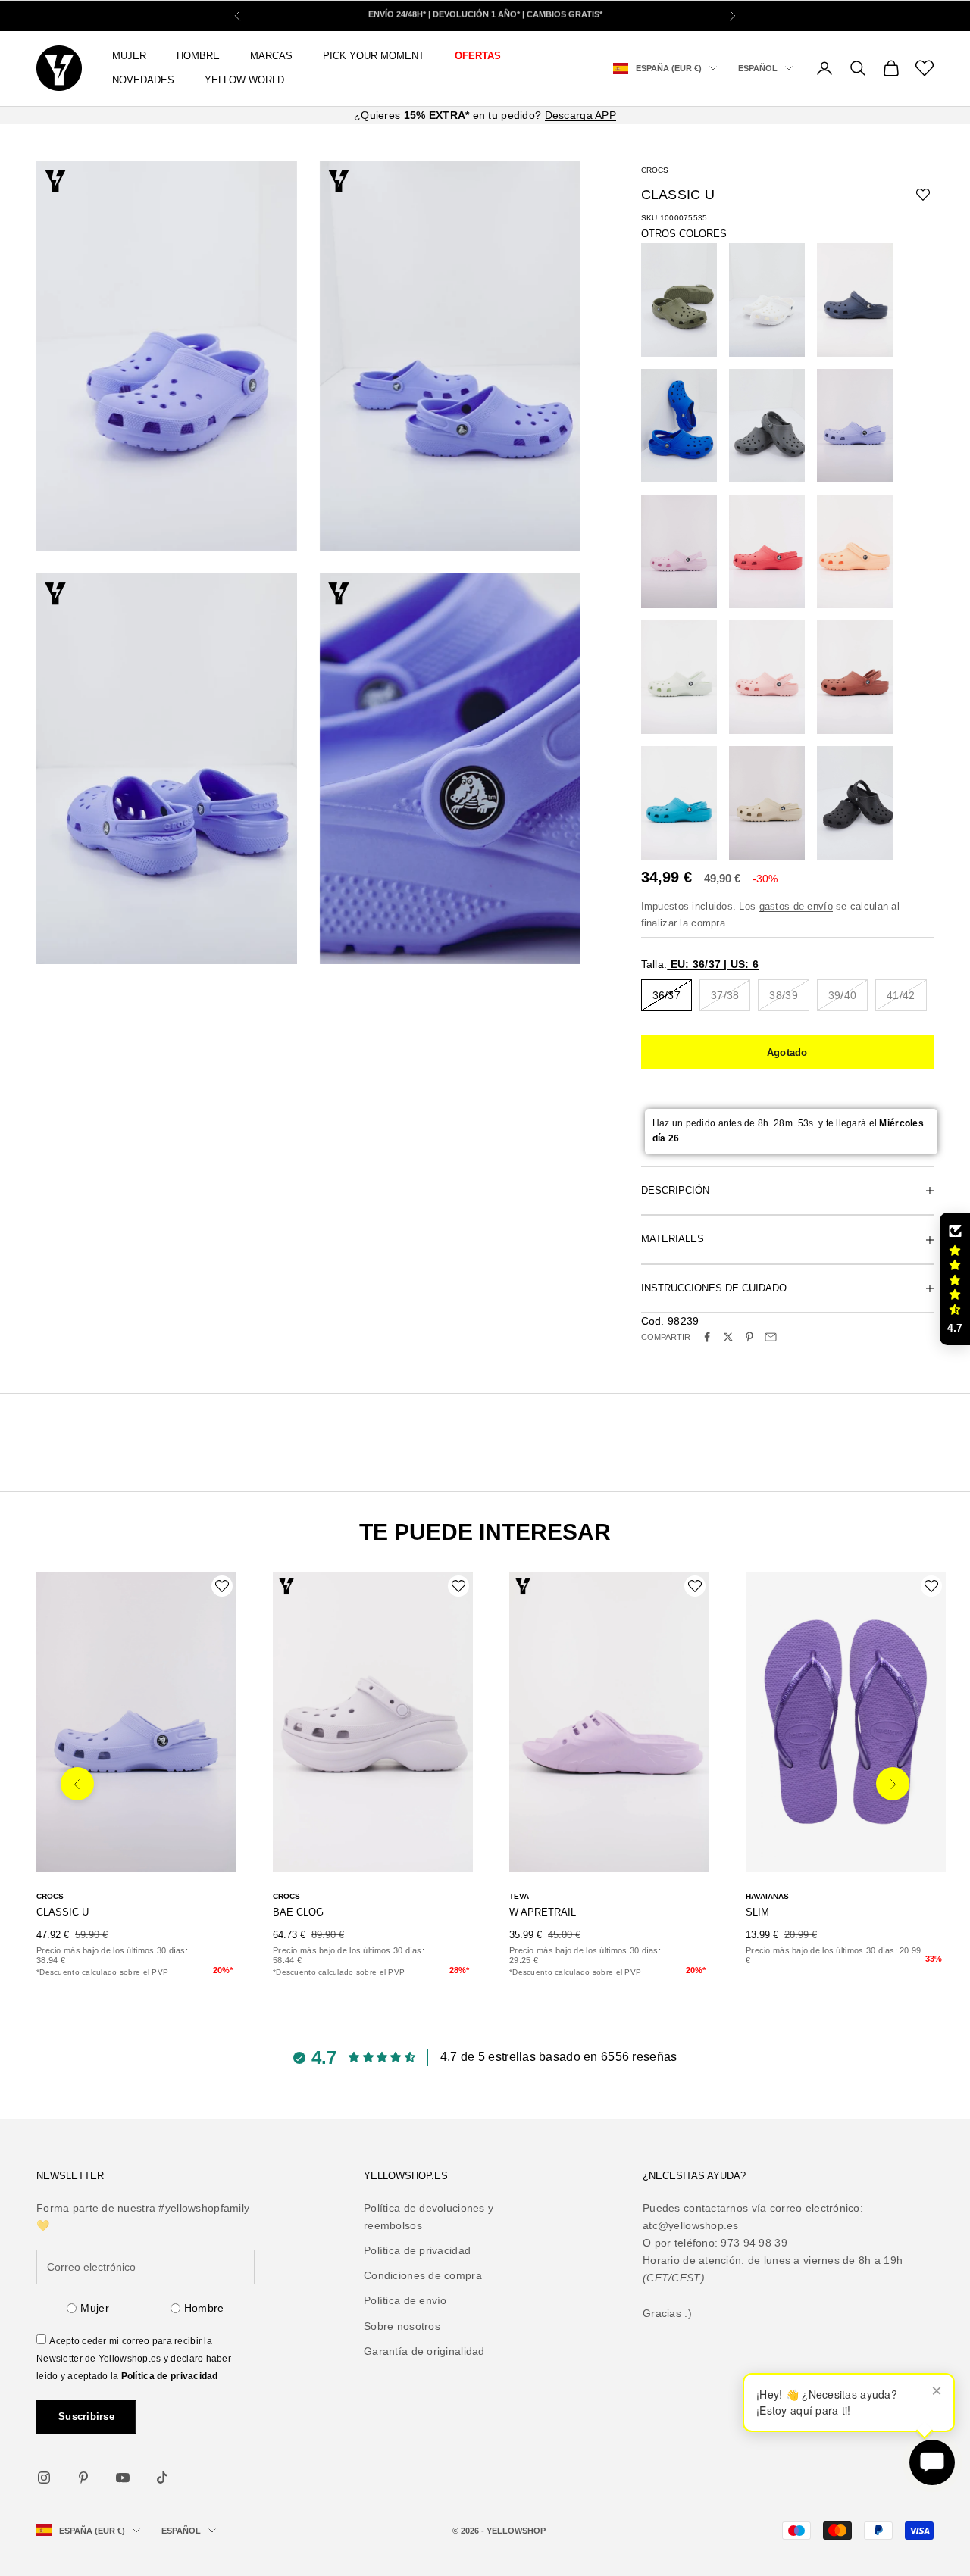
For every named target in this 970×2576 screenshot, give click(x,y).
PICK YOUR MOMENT (374, 56)
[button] (955, 1279)
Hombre (204, 2308)
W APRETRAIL (543, 1912)
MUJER (129, 56)
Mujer (94, 2308)
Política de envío (405, 2300)
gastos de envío (796, 906)
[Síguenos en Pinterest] (83, 2478)
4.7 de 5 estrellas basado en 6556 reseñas (559, 2057)
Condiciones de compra (423, 2275)
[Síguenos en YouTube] (123, 2478)
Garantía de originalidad (424, 2351)
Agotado (787, 1052)
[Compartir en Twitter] (728, 1337)
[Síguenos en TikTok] (162, 2478)
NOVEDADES (143, 80)
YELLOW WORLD (244, 80)
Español (758, 68)
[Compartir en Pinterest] (749, 1337)
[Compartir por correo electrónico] (771, 1337)
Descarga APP (580, 115)
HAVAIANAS (767, 1896)
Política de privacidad (170, 2376)
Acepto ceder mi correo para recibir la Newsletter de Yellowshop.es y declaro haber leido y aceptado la (134, 2359)
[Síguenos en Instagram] (44, 2478)
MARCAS (271, 56)
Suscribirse (86, 2417)
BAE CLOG (298, 1912)
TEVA (519, 1896)
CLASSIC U (63, 1912)
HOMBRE (198, 56)
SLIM (757, 1912)
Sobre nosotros (402, 2326)
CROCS (655, 170)
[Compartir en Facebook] (707, 1337)
